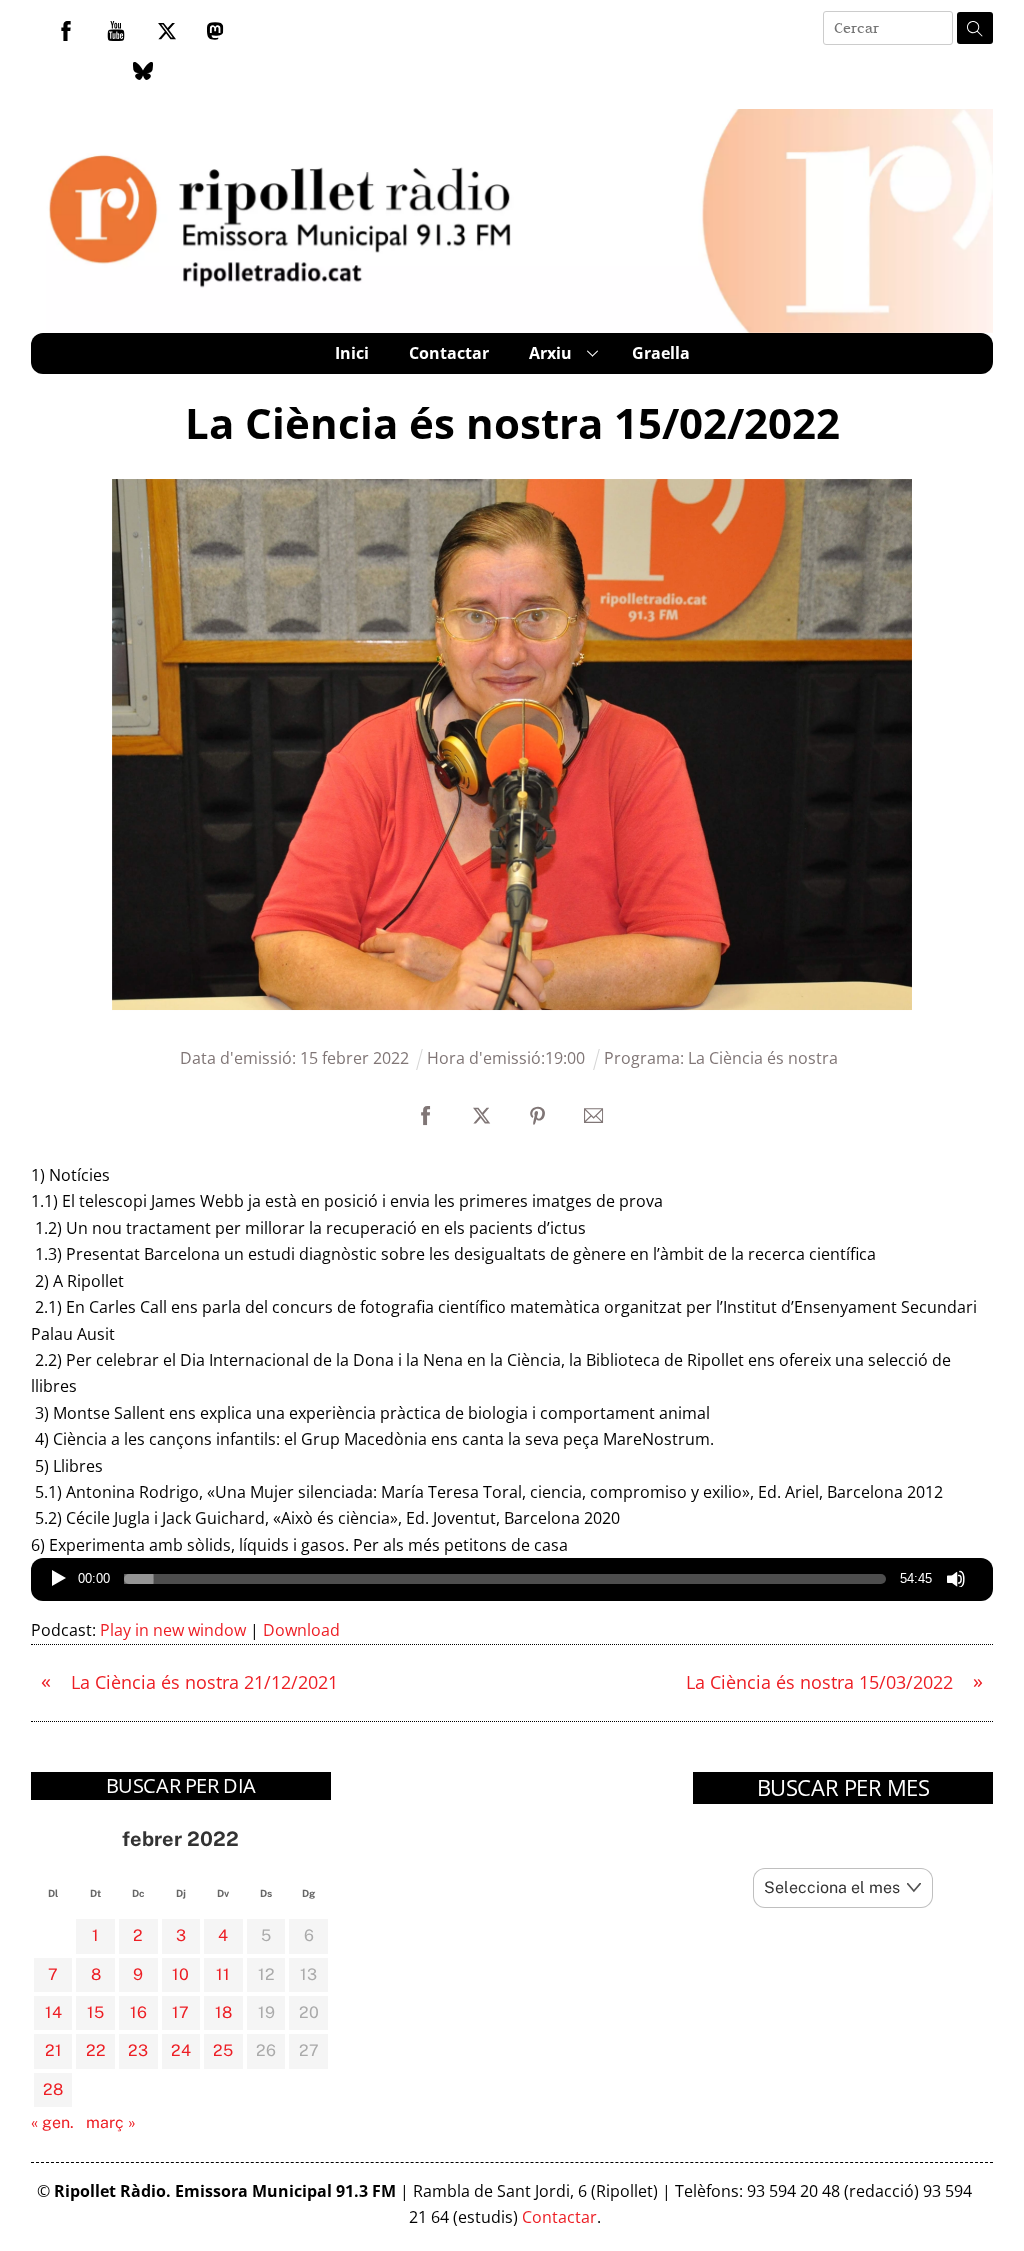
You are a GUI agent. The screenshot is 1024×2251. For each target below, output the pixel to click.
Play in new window (173, 1630)
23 (138, 2050)
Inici (352, 353)
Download (301, 1630)
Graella (661, 353)
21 (53, 2050)
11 (223, 1974)
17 (180, 2012)
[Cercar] (975, 28)
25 (223, 2050)
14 (53, 2012)
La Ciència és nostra (763, 1058)
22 (96, 2050)
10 (180, 1974)
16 (138, 2012)
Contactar (449, 353)
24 (181, 2050)
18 (223, 2012)
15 (95, 2012)
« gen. (52, 2122)
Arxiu (550, 353)
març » (111, 2122)
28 (53, 2089)
